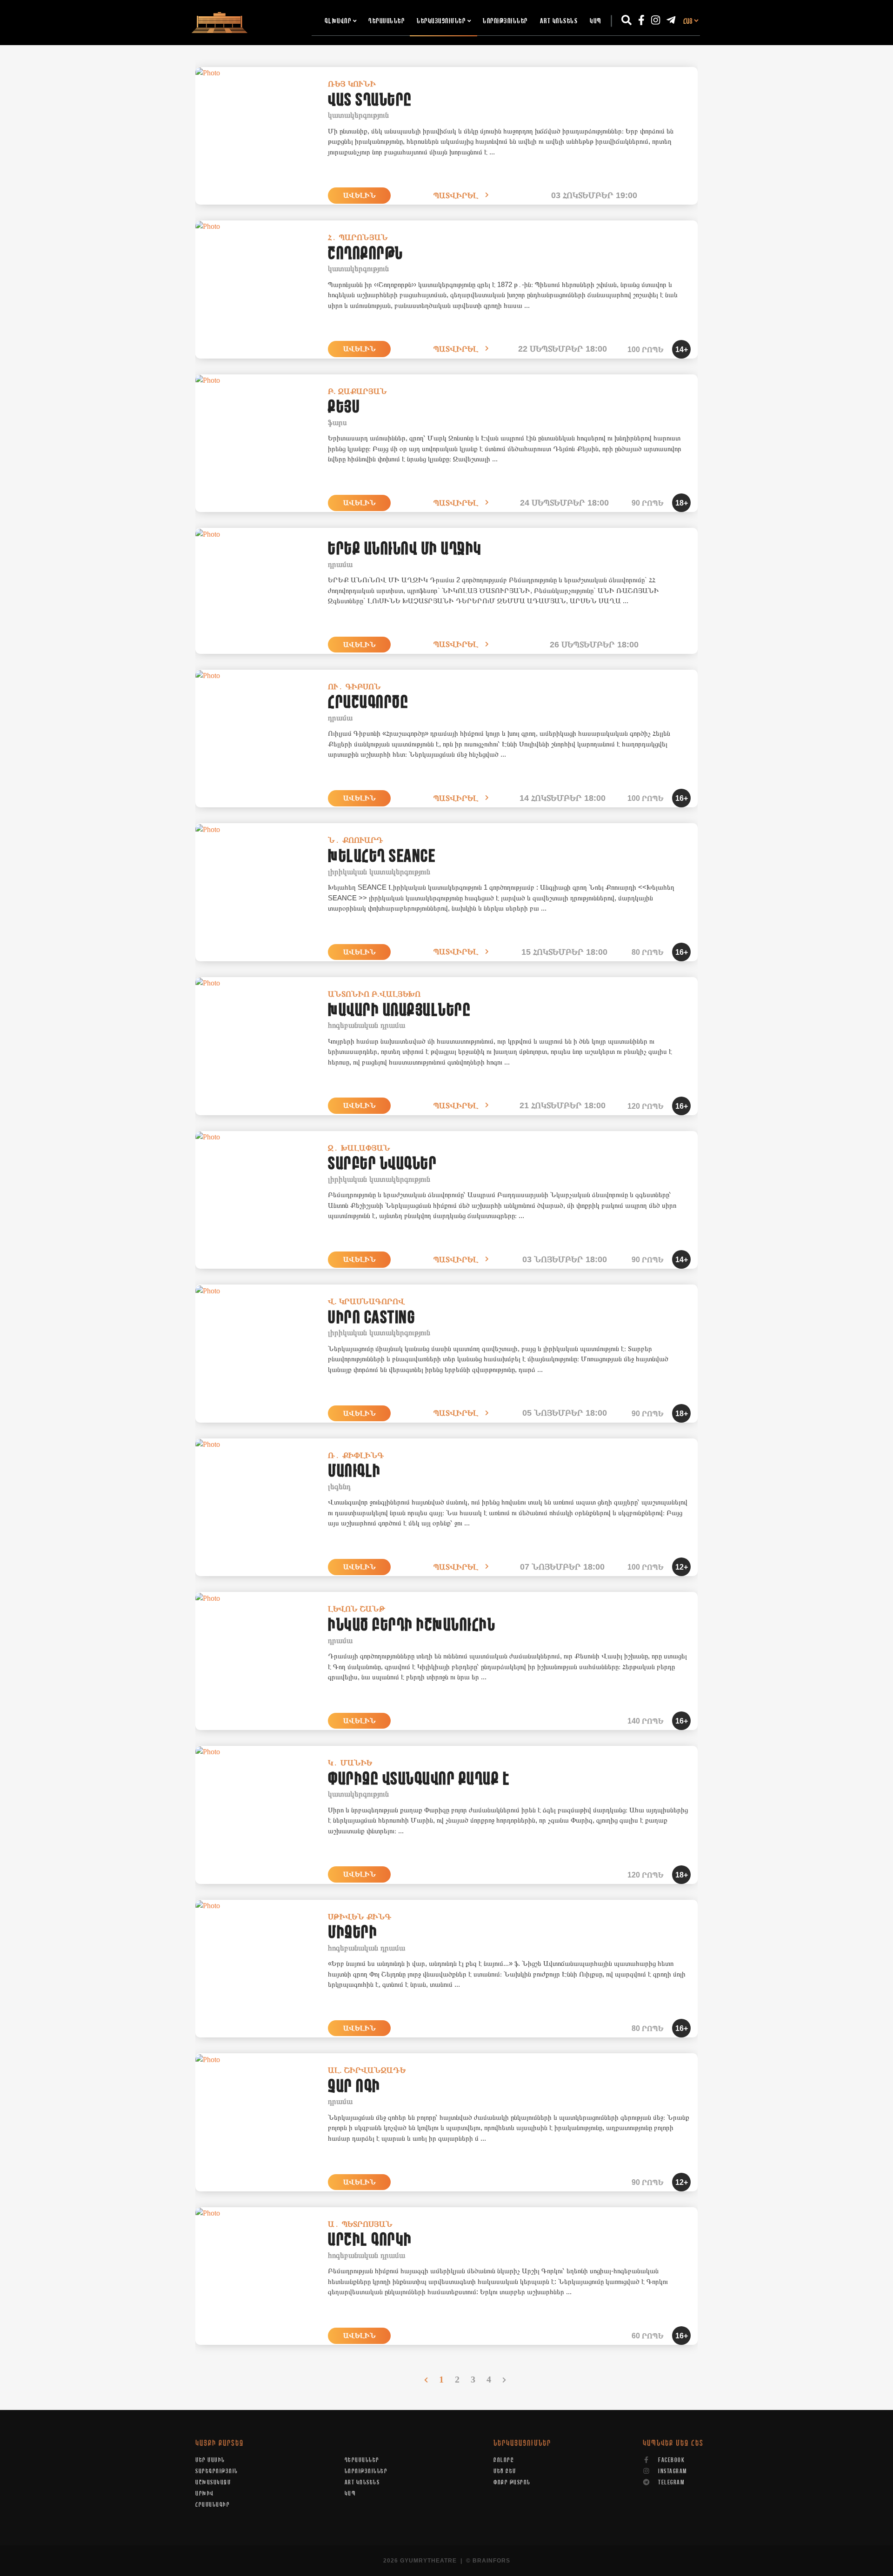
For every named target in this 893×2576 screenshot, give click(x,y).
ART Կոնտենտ (559, 21)
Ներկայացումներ (441, 21)
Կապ (596, 21)
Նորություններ (505, 21)
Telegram (671, 2483)
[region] (446, 1194)
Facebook (671, 2460)
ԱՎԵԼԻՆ (360, 195)
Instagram (672, 2471)
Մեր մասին (210, 2460)
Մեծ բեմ (505, 2471)
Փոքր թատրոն (512, 2483)
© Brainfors (488, 2561)
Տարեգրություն (217, 2471)
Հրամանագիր (213, 2505)
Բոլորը (504, 2460)
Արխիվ (205, 2494)
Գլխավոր (338, 21)
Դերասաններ (387, 21)
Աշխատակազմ (213, 2483)
